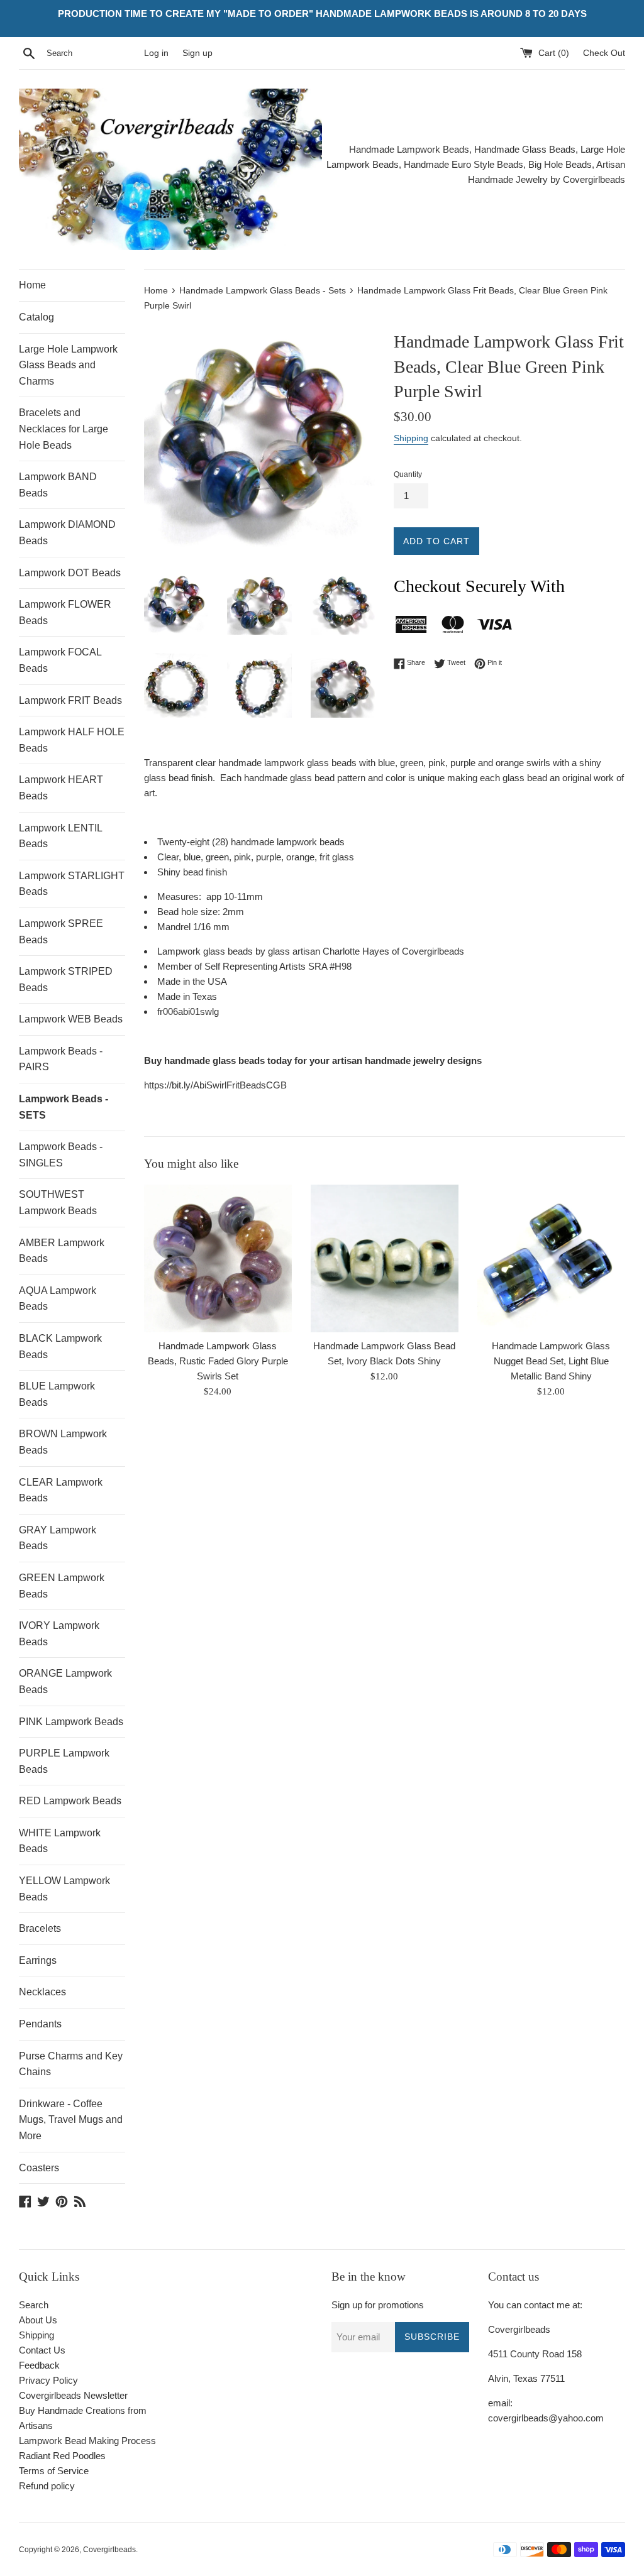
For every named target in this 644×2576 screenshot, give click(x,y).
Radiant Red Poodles (62, 2456)
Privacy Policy (48, 2380)
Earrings (38, 1960)
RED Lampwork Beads (70, 1801)
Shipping (411, 438)
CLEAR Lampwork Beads (61, 1490)
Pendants (40, 2024)
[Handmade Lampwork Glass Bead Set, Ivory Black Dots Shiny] (385, 1258)
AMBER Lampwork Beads (62, 1251)
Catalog (36, 317)
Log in (156, 53)
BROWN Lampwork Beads (63, 1442)
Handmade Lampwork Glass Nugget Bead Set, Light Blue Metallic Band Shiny (551, 1361)
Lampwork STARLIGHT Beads (72, 884)
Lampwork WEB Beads (71, 1019)
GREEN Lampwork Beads (62, 1586)
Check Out (604, 53)
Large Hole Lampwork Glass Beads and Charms (68, 365)
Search (34, 2305)
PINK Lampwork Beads (71, 1722)
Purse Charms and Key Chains (71, 2064)
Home (32, 285)
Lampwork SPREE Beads (61, 932)
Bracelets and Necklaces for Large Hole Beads (64, 429)
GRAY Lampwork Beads (58, 1538)
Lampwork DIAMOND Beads (67, 533)
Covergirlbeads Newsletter (73, 2395)
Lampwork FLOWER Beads (65, 612)
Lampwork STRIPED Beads (66, 979)
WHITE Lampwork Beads (60, 1841)
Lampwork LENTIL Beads (60, 836)
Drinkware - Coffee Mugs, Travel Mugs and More (71, 2120)
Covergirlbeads (109, 2550)
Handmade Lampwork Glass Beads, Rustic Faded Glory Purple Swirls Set (218, 1361)
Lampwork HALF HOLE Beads (72, 740)
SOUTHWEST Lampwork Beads (58, 1203)
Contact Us (42, 2350)
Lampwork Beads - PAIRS (61, 1059)
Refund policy (47, 2486)
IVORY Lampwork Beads (59, 1634)
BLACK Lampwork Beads (60, 1346)
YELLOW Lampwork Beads (64, 1889)
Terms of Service (54, 2471)
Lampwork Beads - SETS (64, 1107)
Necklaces (42, 1992)
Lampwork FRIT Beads (70, 700)
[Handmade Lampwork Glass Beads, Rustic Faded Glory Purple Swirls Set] (218, 1258)
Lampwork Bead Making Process (87, 2441)
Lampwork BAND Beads (58, 485)
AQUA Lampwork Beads (58, 1299)
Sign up (197, 53)
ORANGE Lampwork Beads (65, 1681)
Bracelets (40, 1928)
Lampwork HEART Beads (61, 788)
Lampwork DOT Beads (70, 573)
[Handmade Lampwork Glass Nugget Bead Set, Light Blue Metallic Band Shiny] (551, 1258)
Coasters (39, 2168)
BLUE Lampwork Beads (57, 1394)
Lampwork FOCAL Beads (60, 660)
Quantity (408, 474)
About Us (38, 2320)
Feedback (39, 2365)
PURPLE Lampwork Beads (64, 1761)
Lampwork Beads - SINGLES (61, 1155)
